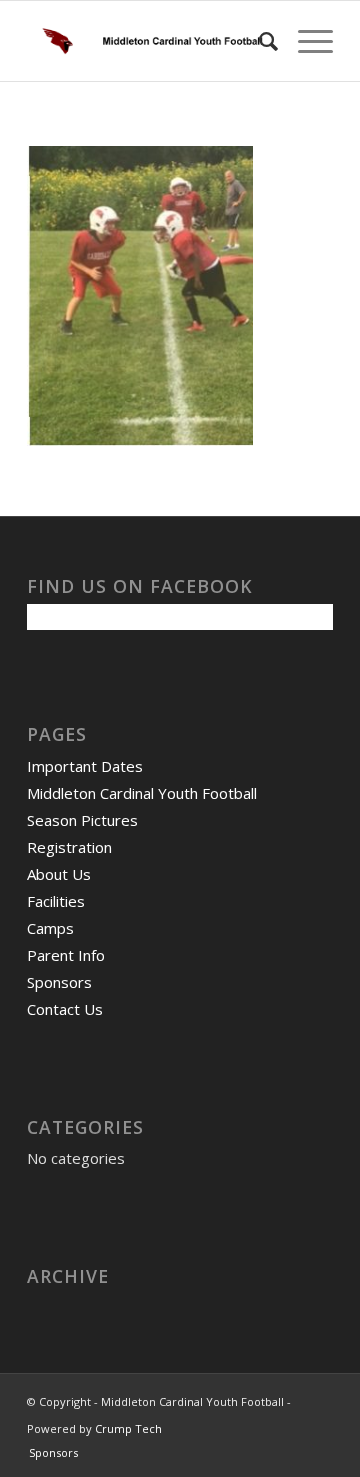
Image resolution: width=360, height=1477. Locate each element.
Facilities (56, 901)
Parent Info (66, 955)
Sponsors (59, 982)
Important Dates (85, 766)
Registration (69, 847)
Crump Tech (128, 1428)
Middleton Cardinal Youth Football (142, 793)
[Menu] (305, 41)
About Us (59, 874)
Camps (50, 928)
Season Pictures (82, 820)
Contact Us (65, 1009)
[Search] (258, 41)
